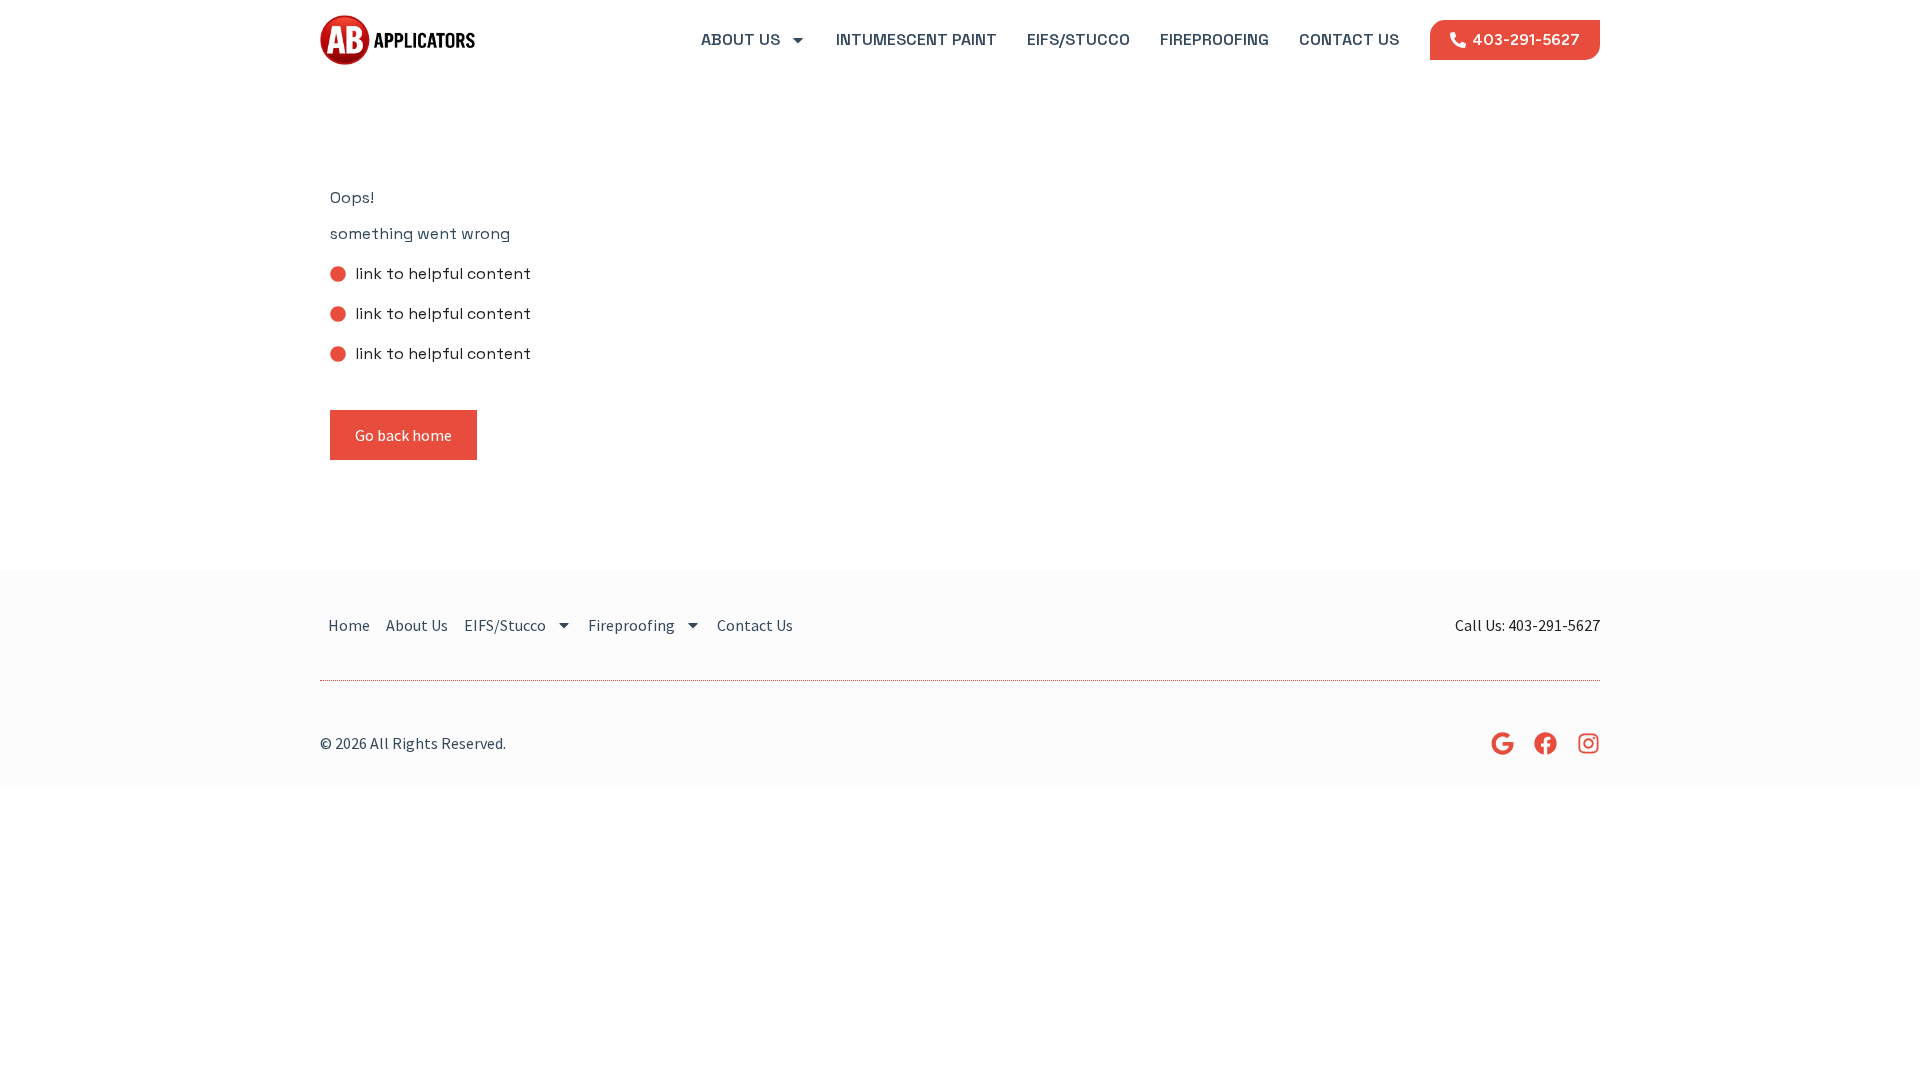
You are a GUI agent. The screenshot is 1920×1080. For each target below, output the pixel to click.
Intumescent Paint (916, 39)
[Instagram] (1588, 743)
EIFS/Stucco (1078, 39)
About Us (740, 39)
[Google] (1502, 743)
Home (349, 625)
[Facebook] (1545, 743)
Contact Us (1349, 39)
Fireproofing (1214, 39)
